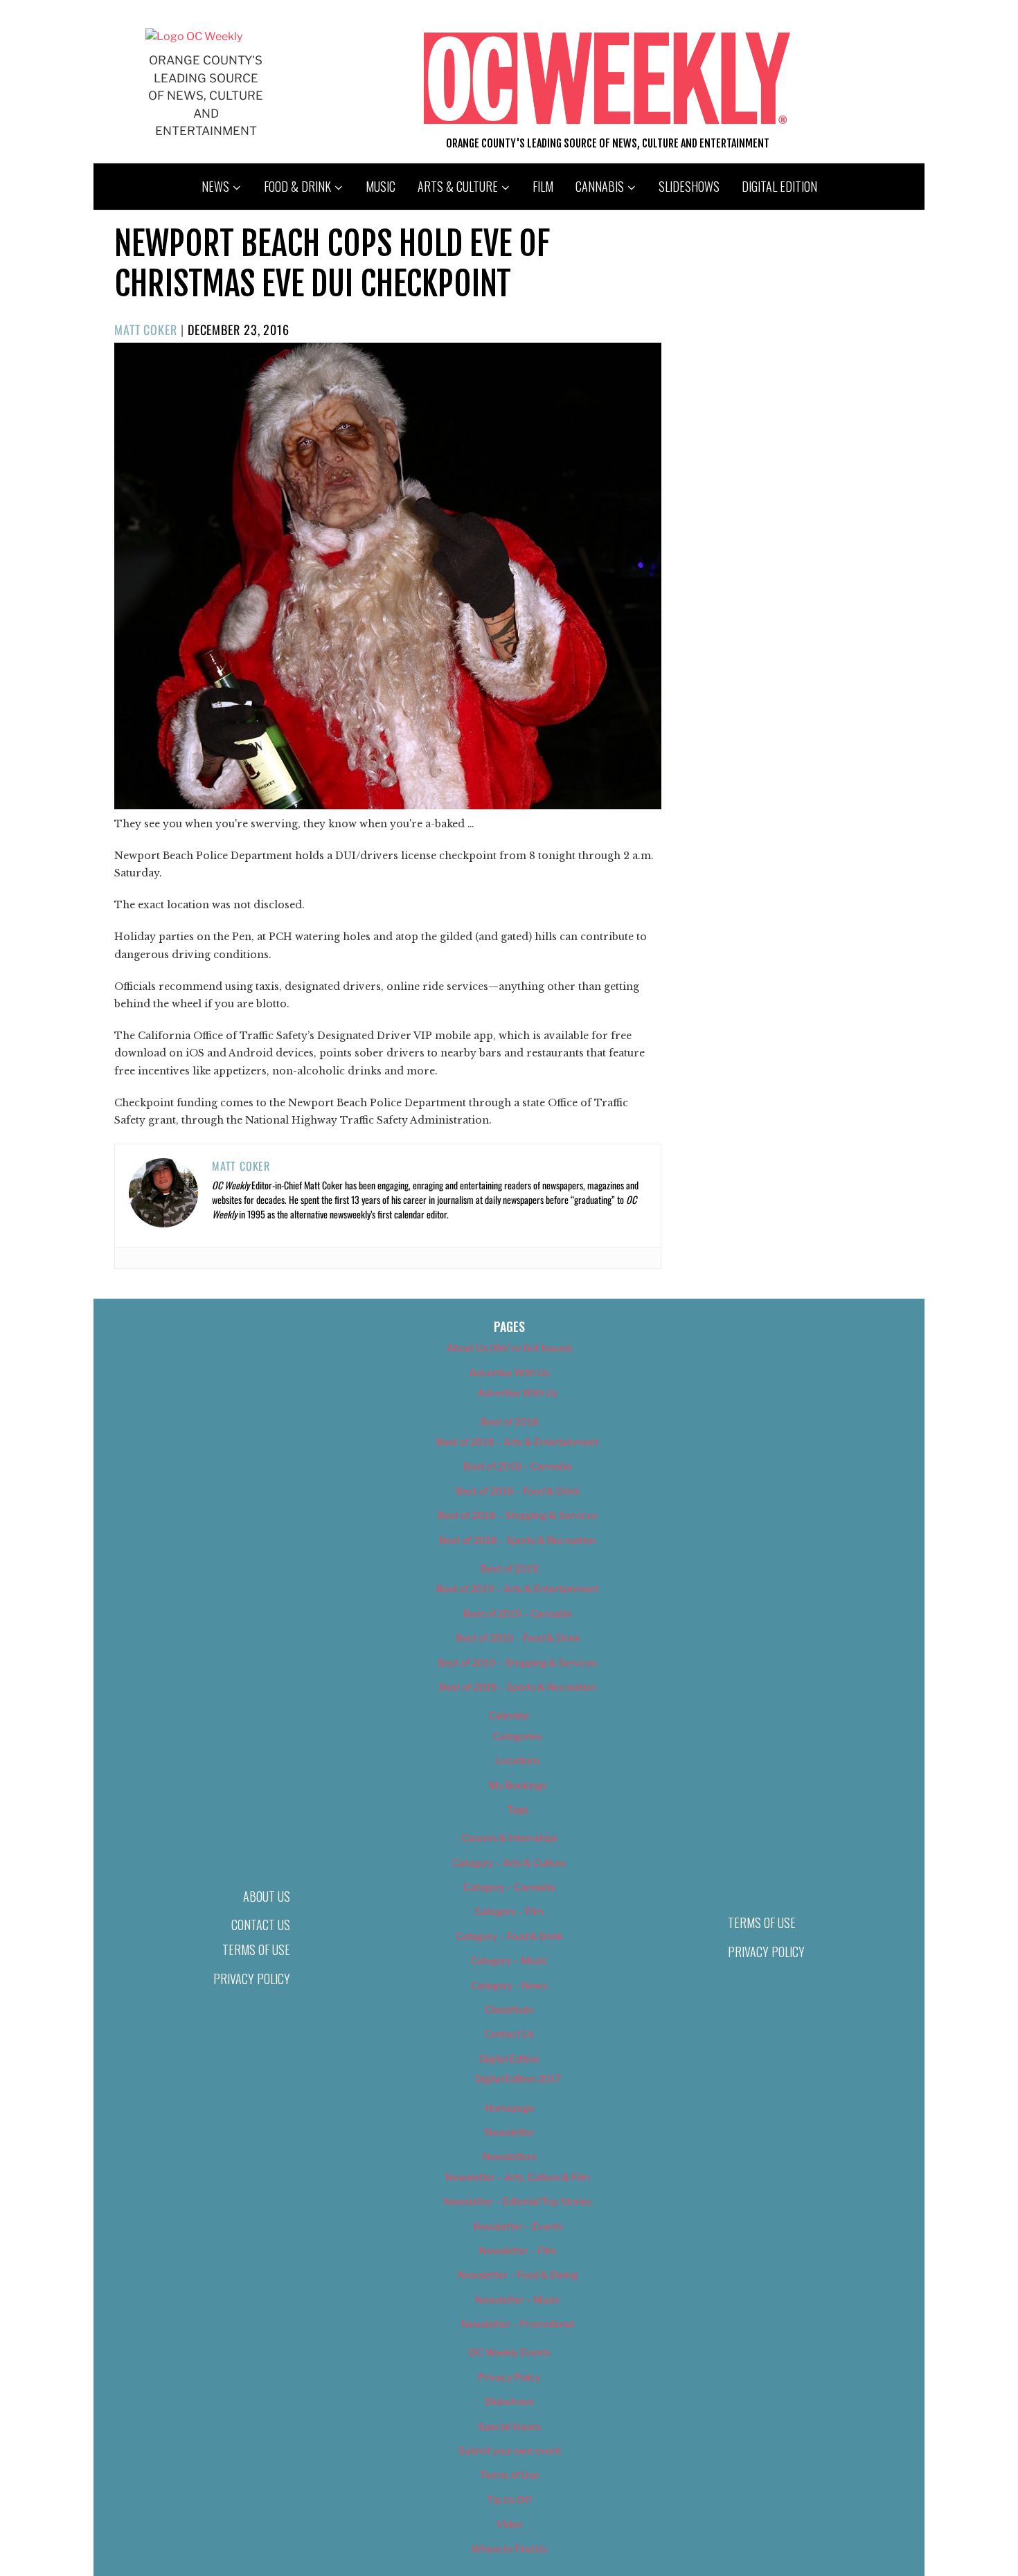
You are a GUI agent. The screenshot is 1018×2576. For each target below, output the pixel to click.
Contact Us (261, 1925)
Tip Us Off (509, 2500)
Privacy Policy (252, 1979)
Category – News (509, 1985)
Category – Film (509, 1911)
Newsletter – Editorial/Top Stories (517, 2201)
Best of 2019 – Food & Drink (518, 1638)
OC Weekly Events (509, 2352)
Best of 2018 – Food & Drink (518, 1491)
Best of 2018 (509, 1422)
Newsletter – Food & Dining (518, 2275)
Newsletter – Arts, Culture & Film (518, 2177)
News (215, 186)
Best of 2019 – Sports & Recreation (517, 1687)
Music (381, 186)
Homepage (509, 2108)
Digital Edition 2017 (518, 2079)
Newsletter (509, 2132)
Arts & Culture (458, 186)
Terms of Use (256, 1949)
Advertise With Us (509, 1372)
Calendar (509, 1715)
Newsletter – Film (517, 2250)
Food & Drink (297, 186)
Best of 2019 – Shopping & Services (517, 1663)
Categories (517, 1736)
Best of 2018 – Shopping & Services (517, 1515)
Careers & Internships (509, 1838)
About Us (267, 1896)
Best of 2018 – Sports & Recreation (517, 1540)
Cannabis (600, 186)
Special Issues (509, 2426)
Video (509, 2524)
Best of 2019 (509, 1568)
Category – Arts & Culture (509, 1863)
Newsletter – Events (518, 2226)
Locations (518, 1760)
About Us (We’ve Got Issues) (509, 1348)
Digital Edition (779, 186)
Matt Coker (146, 330)
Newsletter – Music (517, 2299)
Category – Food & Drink (509, 1936)
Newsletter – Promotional (517, 2324)
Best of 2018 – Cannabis (518, 1466)
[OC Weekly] (194, 36)
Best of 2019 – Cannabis (518, 1613)
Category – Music (509, 1960)
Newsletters (509, 2156)
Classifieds (509, 2009)
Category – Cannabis (509, 1887)
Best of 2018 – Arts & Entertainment (517, 1442)
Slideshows (689, 186)
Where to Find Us (509, 2549)
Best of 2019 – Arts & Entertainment (517, 1588)
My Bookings (518, 1785)
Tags (518, 1809)
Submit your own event (509, 2450)
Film (543, 186)
